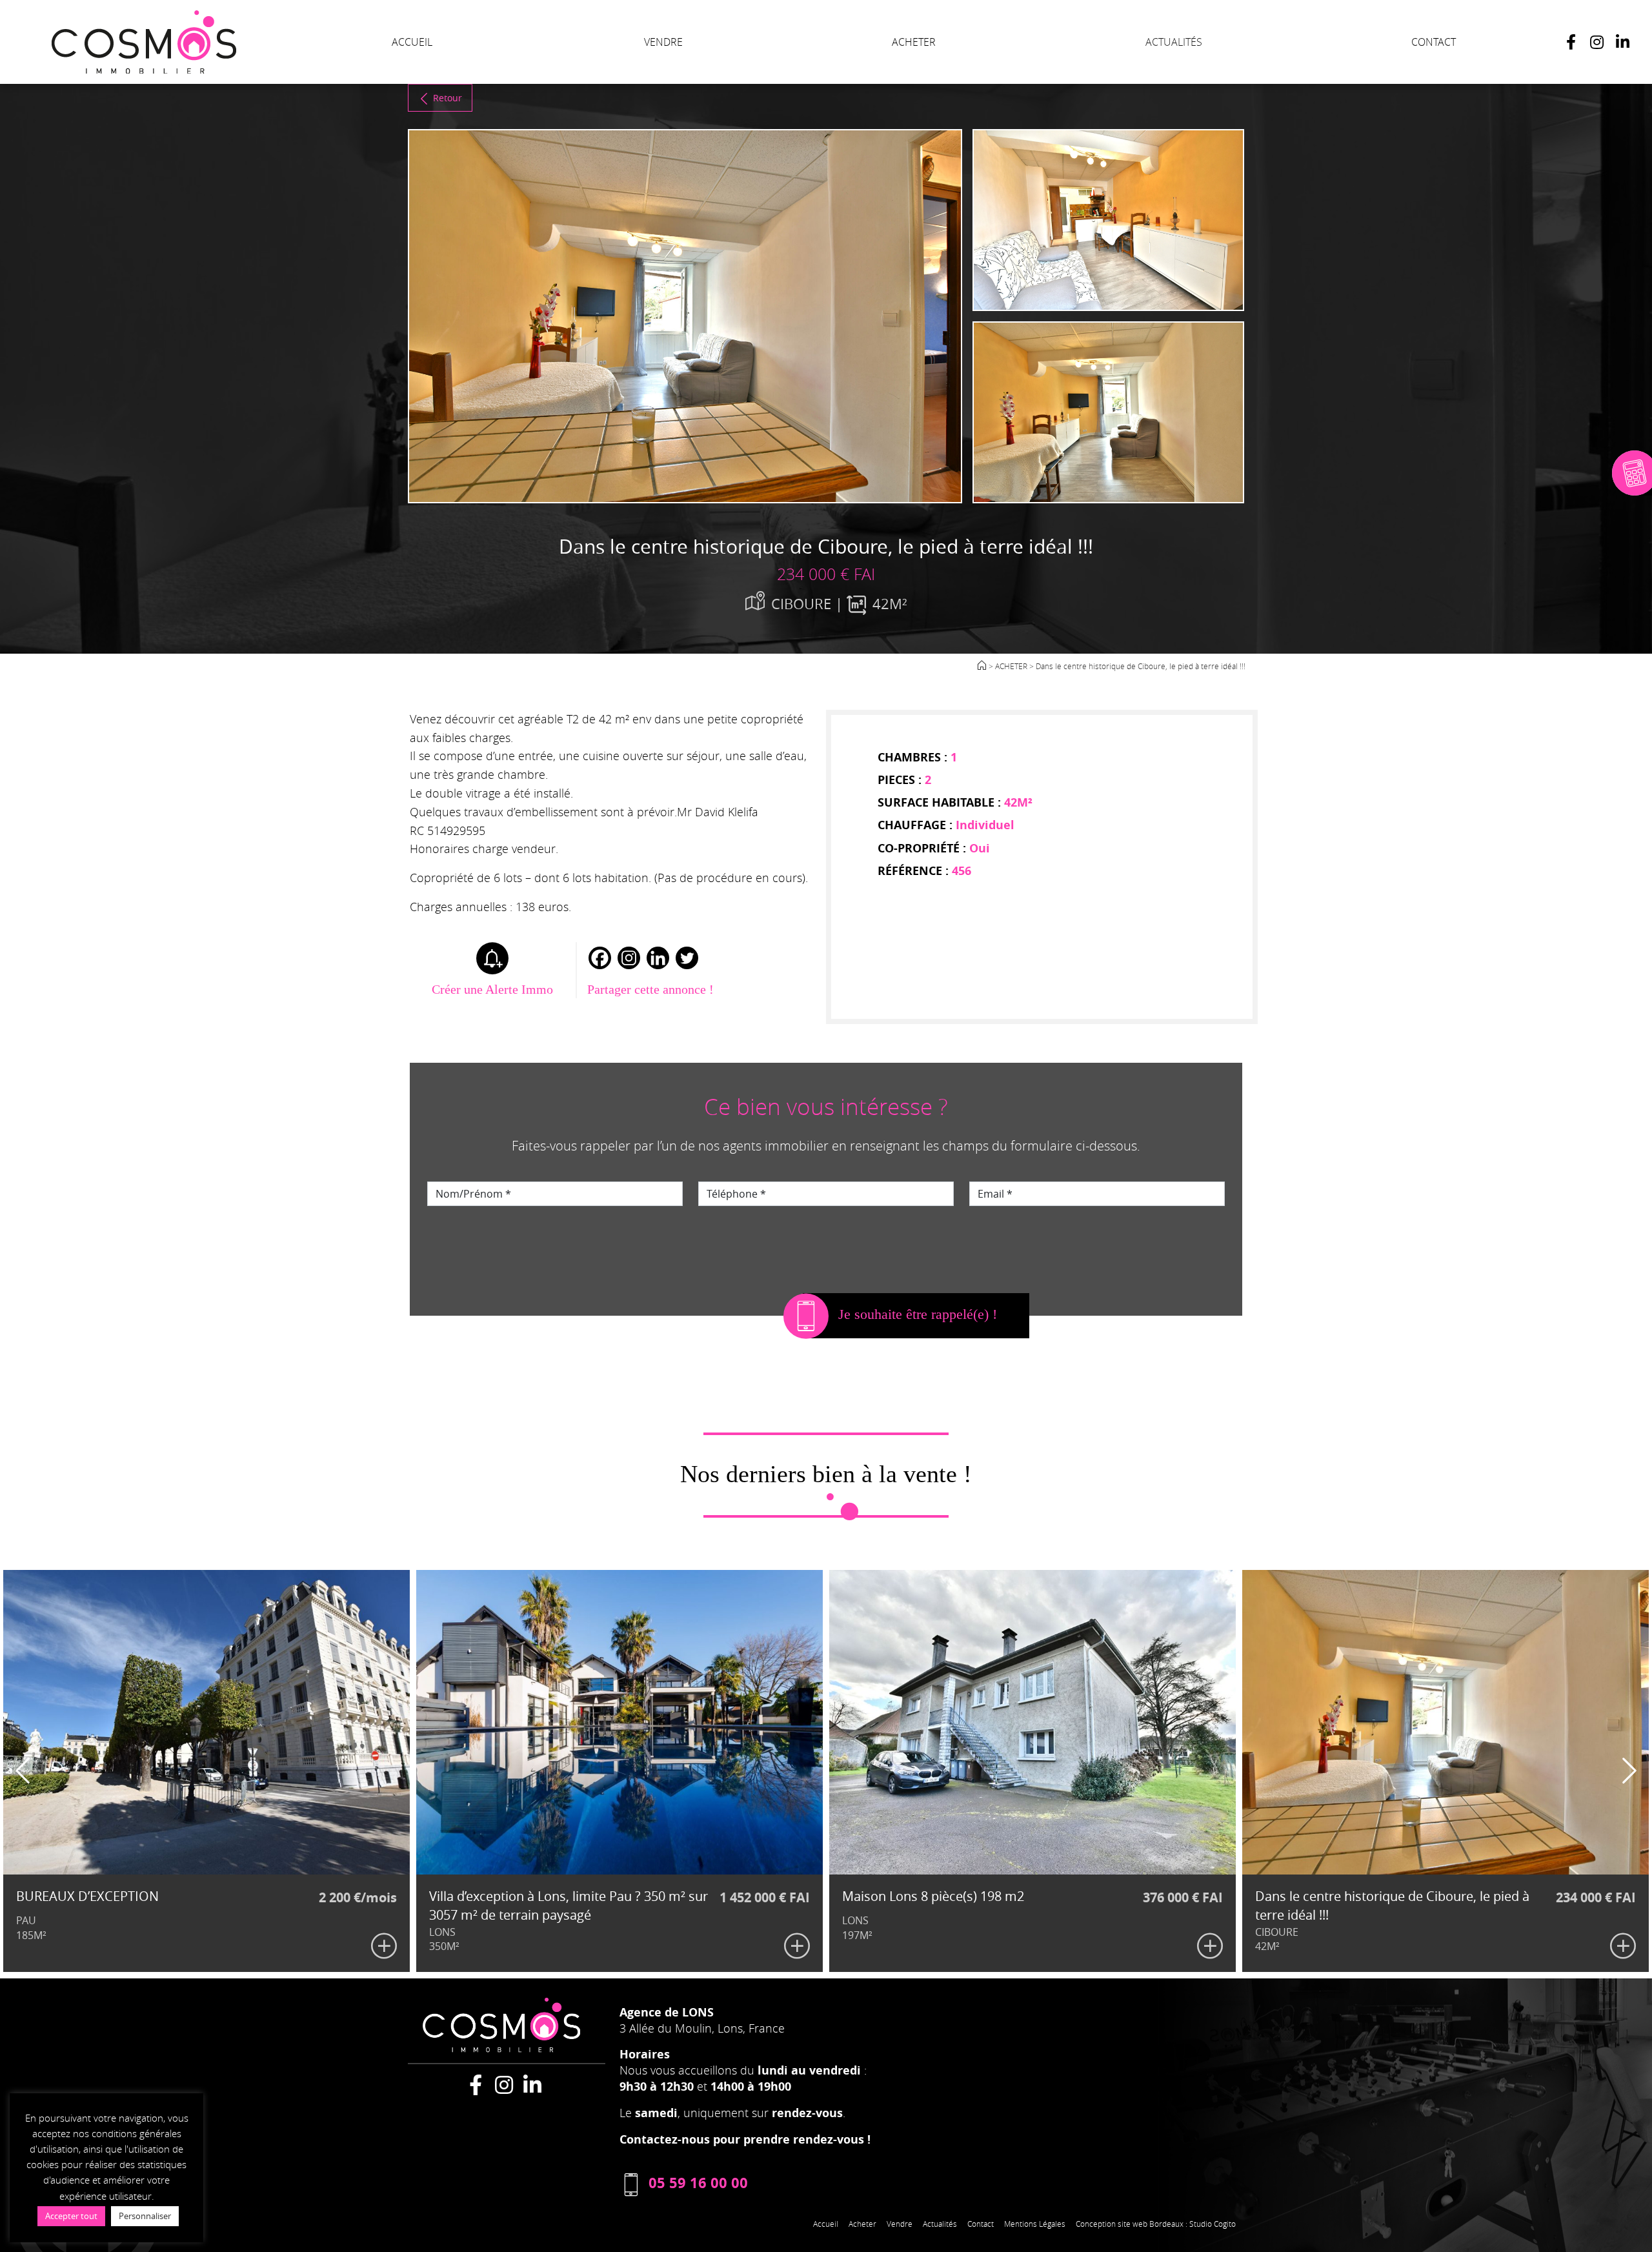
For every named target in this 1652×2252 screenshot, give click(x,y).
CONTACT (1434, 42)
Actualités (940, 2224)
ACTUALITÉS (1174, 42)
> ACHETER (1008, 666)
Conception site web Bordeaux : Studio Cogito (1156, 2224)
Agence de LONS (667, 2012)
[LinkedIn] (1622, 42)
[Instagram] (1597, 42)
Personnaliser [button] (145, 2216)
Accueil (826, 2224)
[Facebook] (1571, 42)
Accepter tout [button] (71, 2216)
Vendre (900, 2224)
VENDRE (663, 42)
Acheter (862, 2224)
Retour (448, 98)
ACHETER (914, 42)
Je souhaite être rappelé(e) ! (918, 1314)
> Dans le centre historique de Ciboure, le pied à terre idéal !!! (1137, 666)
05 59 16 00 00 (698, 2183)
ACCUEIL (412, 42)
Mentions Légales (1035, 2224)
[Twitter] (687, 958)
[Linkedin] (658, 958)
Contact (981, 2224)
